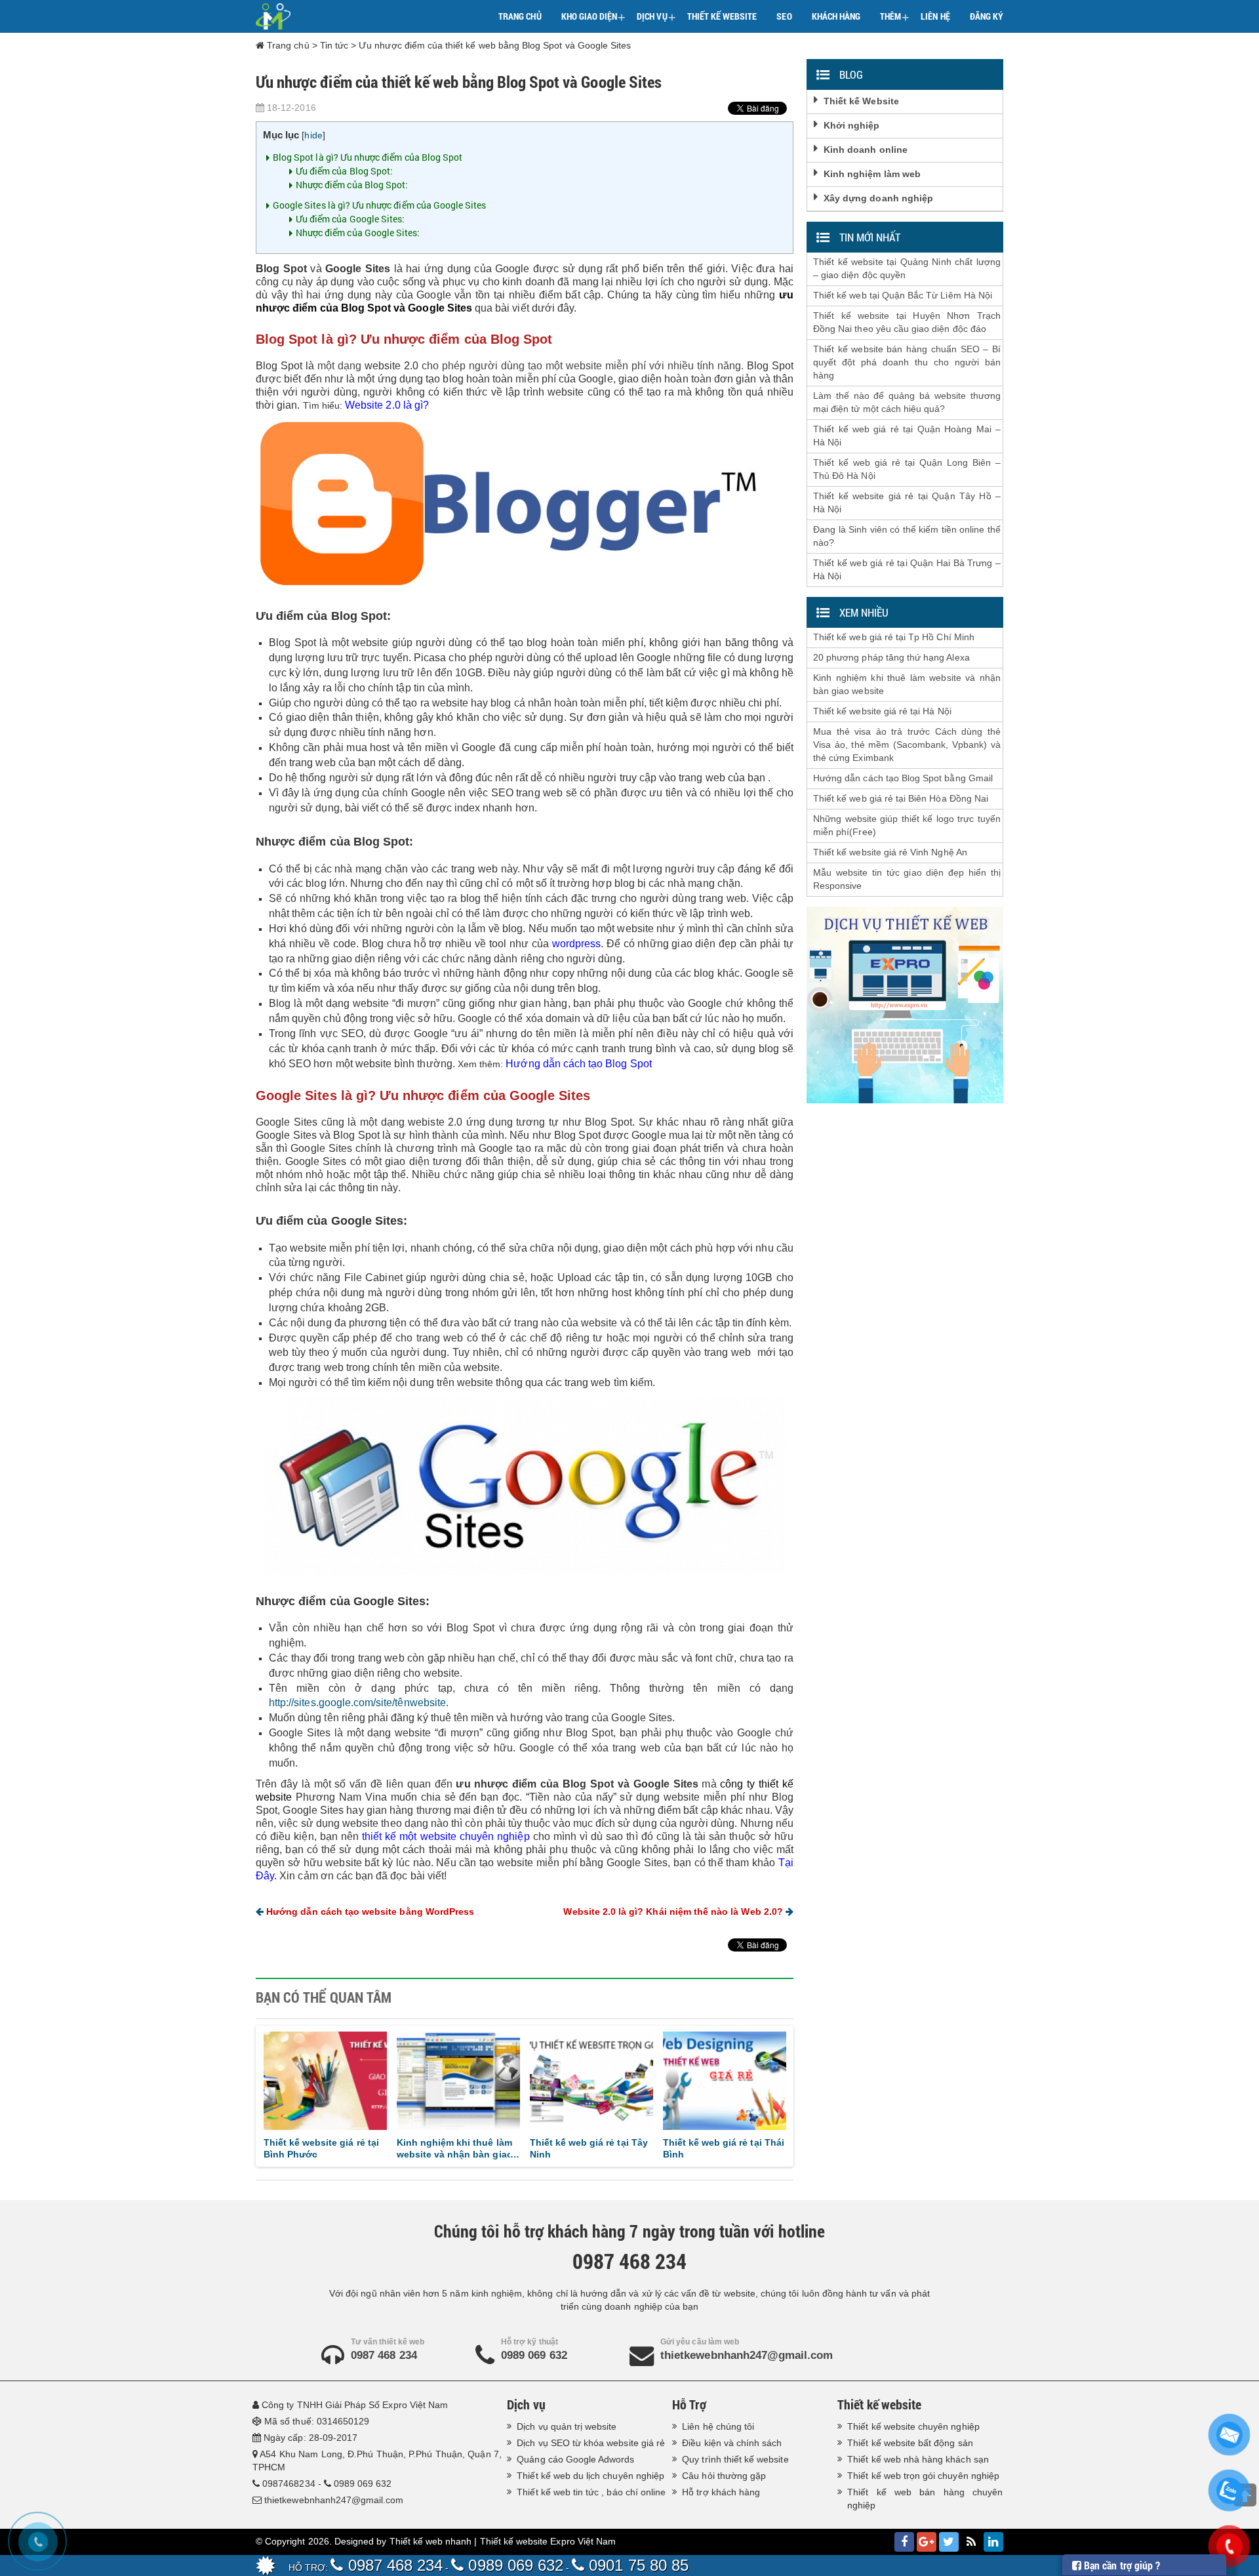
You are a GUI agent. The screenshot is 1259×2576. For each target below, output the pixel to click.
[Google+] (927, 2542)
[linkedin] (993, 2542)
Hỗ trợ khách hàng (721, 2492)
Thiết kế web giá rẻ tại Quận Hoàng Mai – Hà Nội (907, 436)
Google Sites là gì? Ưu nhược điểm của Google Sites (380, 205)
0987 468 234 (384, 2355)
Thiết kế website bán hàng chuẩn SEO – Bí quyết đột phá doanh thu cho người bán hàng (907, 362)
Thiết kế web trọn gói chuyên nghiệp (923, 2476)
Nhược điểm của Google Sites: (358, 233)
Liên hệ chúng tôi (718, 2426)
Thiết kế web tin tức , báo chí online (591, 2492)
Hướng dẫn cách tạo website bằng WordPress (369, 1912)
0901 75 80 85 (636, 2565)
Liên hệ (935, 16)
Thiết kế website (722, 16)
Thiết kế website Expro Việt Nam (548, 2541)
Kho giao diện (594, 17)
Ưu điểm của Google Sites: (350, 219)
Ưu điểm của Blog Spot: (344, 171)
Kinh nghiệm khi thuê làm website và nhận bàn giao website (907, 684)
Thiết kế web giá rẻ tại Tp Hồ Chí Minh (587, 2148)
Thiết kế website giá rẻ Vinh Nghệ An (890, 852)
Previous (245, 2093)
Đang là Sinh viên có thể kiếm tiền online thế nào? (907, 536)
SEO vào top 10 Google (449, 2142)
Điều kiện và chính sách (732, 2443)
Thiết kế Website (861, 101)
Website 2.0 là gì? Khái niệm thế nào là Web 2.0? (674, 1912)
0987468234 (289, 2484)
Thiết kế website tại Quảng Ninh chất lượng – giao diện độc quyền (907, 268)
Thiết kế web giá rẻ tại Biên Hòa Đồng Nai (901, 798)
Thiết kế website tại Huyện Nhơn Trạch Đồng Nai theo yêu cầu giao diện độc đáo (907, 322)
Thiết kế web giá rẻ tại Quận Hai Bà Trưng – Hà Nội (907, 569)
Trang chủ (520, 16)
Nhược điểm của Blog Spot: (352, 185)
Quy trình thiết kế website (735, 2459)
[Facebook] (904, 2542)
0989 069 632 (534, 2355)
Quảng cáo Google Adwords (575, 2459)
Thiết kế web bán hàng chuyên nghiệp (925, 2499)
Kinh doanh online (866, 150)
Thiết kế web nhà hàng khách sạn (918, 2459)
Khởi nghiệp (852, 125)
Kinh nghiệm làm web (872, 174)
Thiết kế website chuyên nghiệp (913, 2426)
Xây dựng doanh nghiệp (878, 198)
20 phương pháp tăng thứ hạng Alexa (891, 657)
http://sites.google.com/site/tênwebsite (357, 1703)
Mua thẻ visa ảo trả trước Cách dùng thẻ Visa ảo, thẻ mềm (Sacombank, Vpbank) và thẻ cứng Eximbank (907, 745)
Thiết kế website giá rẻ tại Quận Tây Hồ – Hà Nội (907, 502)
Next (805, 2093)
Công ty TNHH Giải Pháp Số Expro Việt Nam (355, 2405)
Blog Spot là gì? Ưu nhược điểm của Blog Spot (368, 157)
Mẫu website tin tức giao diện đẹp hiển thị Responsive (907, 879)
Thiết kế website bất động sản (910, 2443)
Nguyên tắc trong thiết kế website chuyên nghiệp (321, 2148)
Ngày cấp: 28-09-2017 (310, 2438)
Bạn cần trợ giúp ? (1121, 2565)
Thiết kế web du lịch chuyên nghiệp (590, 2476)
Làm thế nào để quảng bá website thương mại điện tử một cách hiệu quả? (907, 402)
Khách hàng (836, 16)
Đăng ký (987, 16)
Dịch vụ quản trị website (567, 2426)
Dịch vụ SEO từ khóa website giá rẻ (591, 2443)
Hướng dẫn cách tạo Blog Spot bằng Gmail (903, 778)
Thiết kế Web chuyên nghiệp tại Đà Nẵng (710, 2148)
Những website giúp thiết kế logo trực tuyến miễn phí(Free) (907, 825)
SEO (784, 16)
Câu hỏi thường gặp (724, 2476)
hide (313, 135)
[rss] (971, 2542)
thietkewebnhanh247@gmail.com (747, 2355)
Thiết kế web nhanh (431, 2541)
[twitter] (949, 2542)
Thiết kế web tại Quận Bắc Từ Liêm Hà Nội (903, 295)
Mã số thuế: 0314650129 (317, 2421)
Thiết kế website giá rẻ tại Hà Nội (882, 711)
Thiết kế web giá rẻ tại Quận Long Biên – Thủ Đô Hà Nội (907, 469)
